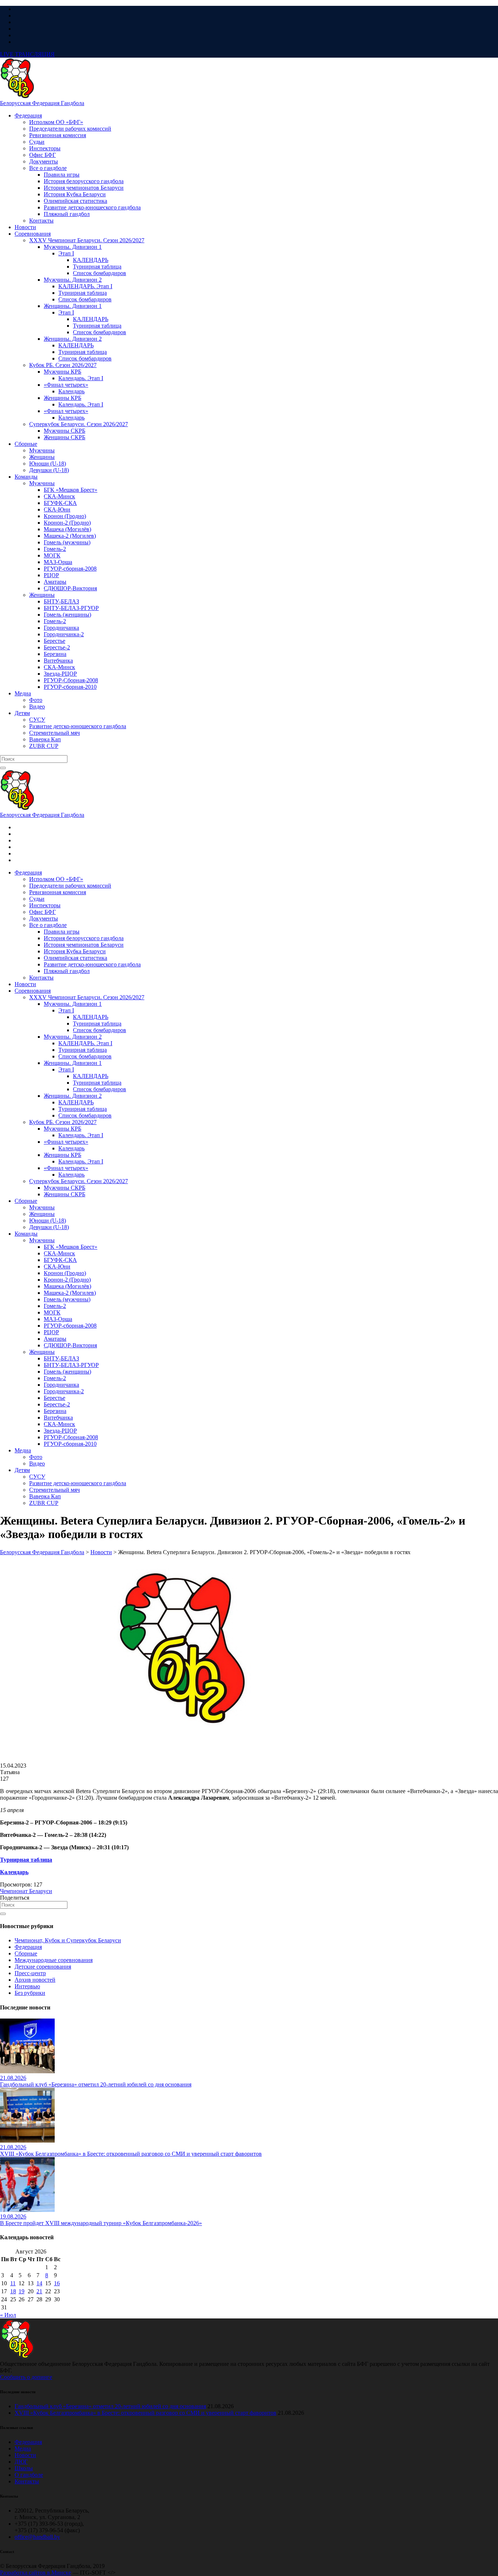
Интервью (27, 1986)
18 (13, 2291)
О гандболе (29, 2475)
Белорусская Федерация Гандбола (42, 103)
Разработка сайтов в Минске (36, 2573)
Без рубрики (30, 1993)
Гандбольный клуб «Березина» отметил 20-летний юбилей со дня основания (110, 2406)
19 (22, 2291)
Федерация (28, 1947)
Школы (24, 2468)
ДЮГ (21, 2462)
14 (39, 2283)
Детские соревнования (43, 1967)
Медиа (23, 2448)
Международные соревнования (54, 1960)
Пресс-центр (30, 1973)
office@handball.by (37, 2537)
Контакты (27, 2481)
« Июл (8, 2315)
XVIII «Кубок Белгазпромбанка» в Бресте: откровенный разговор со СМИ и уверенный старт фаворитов (145, 2413)
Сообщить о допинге (26, 2377)
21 (39, 2291)
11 (13, 2283)
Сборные (26, 1953)
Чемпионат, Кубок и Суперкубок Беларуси (68, 1940)
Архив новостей (35, 1980)
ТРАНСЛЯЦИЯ (27, 54)
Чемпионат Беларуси (26, 1891)
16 (57, 2283)
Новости (25, 2455)
